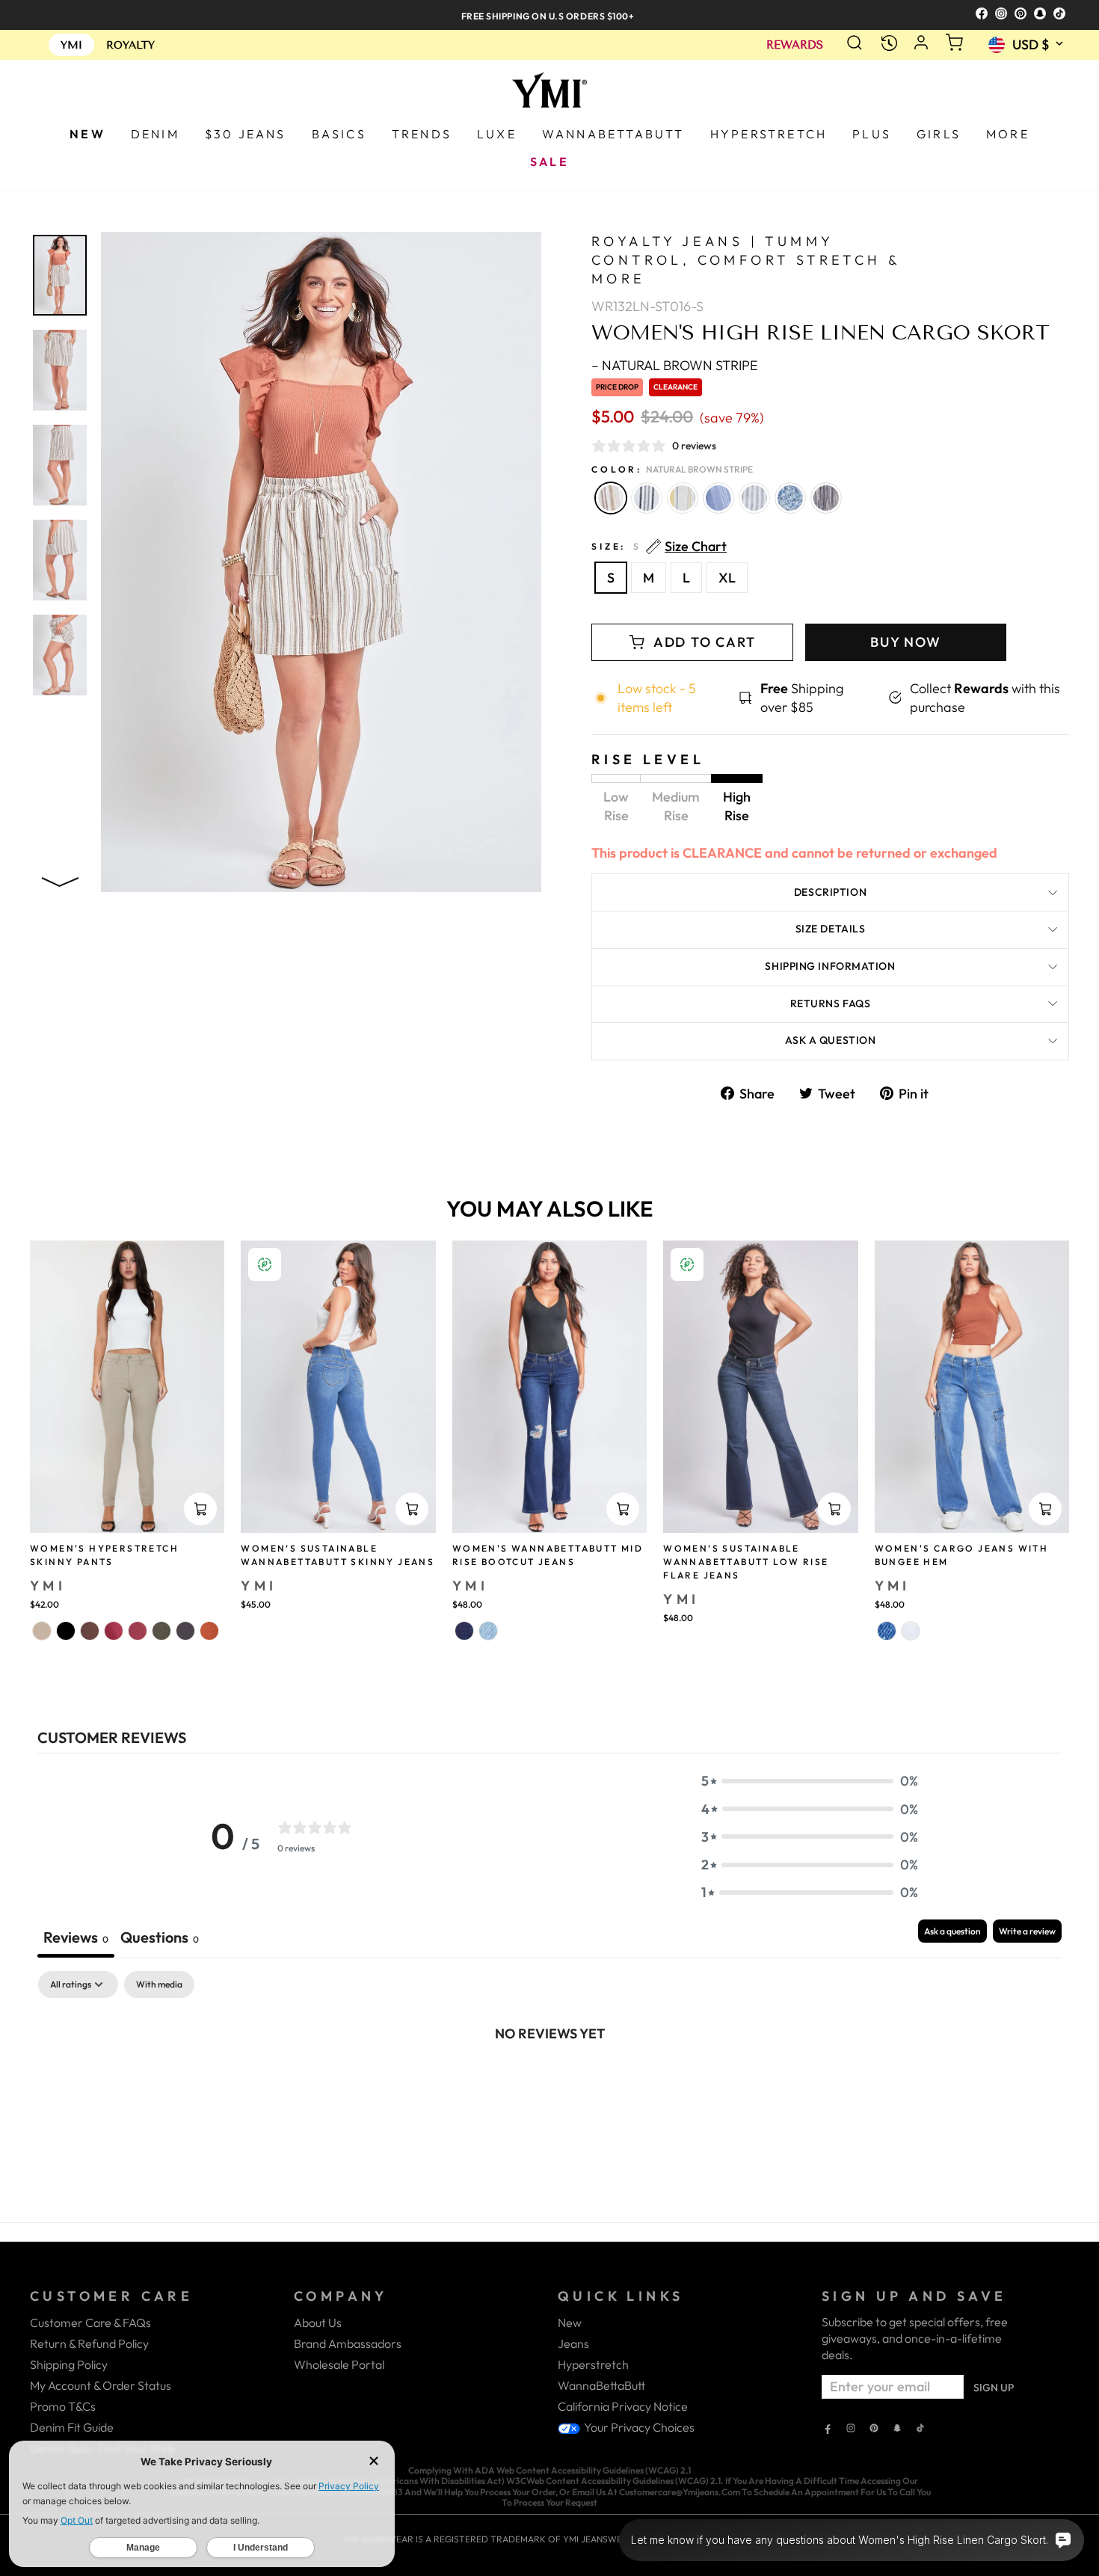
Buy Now (906, 642)
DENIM (155, 134)
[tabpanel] (549, 2083)
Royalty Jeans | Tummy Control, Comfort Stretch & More (746, 260)
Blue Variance (718, 498)
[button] (810, 1781)
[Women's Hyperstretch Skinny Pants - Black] (66, 1631)
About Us (318, 2323)
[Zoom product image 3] (60, 465)
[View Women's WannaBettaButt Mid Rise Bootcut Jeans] (549, 1387)
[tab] (160, 1939)
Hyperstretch (593, 2364)
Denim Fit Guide (72, 2427)
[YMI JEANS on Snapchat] (897, 2429)
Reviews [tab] (76, 1937)
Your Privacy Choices (638, 2427)
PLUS (872, 134)
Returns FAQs (831, 1003)
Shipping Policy (69, 2364)
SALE (549, 162)
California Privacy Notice (623, 2406)
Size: (659, 547)
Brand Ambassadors (348, 2343)
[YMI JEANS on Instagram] (851, 2429)
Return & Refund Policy (89, 2343)
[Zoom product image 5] (60, 655)
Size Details (831, 929)
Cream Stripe (647, 498)
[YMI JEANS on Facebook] (828, 2429)
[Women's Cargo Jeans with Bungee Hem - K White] (911, 1631)
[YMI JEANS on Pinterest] (874, 2429)
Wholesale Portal (339, 2364)
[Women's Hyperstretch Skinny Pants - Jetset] (185, 1631)
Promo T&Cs (63, 2406)
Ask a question (831, 1040)
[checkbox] (159, 1985)
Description (830, 892)
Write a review (1027, 1931)
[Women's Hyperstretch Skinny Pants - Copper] (209, 1631)
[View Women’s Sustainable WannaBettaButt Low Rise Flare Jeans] (760, 1387)
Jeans (573, 2343)
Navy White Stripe (754, 498)
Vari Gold (683, 498)
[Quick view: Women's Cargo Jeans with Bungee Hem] (1045, 1509)
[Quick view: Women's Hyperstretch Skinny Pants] (200, 1509)
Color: (672, 469)
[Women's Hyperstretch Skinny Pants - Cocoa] (90, 1631)
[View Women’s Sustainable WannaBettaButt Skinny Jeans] (338, 1387)
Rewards (795, 45)
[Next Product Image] (60, 879)
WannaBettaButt (601, 2385)
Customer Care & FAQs (90, 2323)
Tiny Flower (790, 498)
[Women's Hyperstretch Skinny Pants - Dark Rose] (114, 1631)
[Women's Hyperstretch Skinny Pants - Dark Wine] (138, 1631)
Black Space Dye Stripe (826, 498)
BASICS (339, 134)
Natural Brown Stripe (611, 498)
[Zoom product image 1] (60, 275)
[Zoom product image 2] (60, 370)
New (570, 2323)
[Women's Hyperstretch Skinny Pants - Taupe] (42, 1631)
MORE (1008, 134)
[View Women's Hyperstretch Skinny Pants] (127, 1387)
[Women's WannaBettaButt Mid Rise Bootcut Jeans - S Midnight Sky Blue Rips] (464, 1631)
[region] (549, 15)
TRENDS (422, 134)
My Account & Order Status (101, 2385)
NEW (87, 134)
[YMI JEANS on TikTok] (920, 2429)
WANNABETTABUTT (613, 134)
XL (727, 578)
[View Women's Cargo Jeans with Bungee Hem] (972, 1387)
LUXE (497, 134)
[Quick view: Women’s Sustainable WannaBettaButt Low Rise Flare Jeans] (834, 1509)
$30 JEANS (246, 134)
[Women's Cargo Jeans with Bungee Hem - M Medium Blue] (887, 1631)
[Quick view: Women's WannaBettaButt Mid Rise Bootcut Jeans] (623, 1509)
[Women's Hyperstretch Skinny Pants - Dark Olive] (161, 1631)
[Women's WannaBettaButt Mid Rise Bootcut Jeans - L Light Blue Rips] (488, 1631)
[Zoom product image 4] (60, 560)
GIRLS (939, 134)
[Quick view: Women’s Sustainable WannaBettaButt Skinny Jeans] (412, 1509)
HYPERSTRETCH (769, 134)
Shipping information (830, 966)
